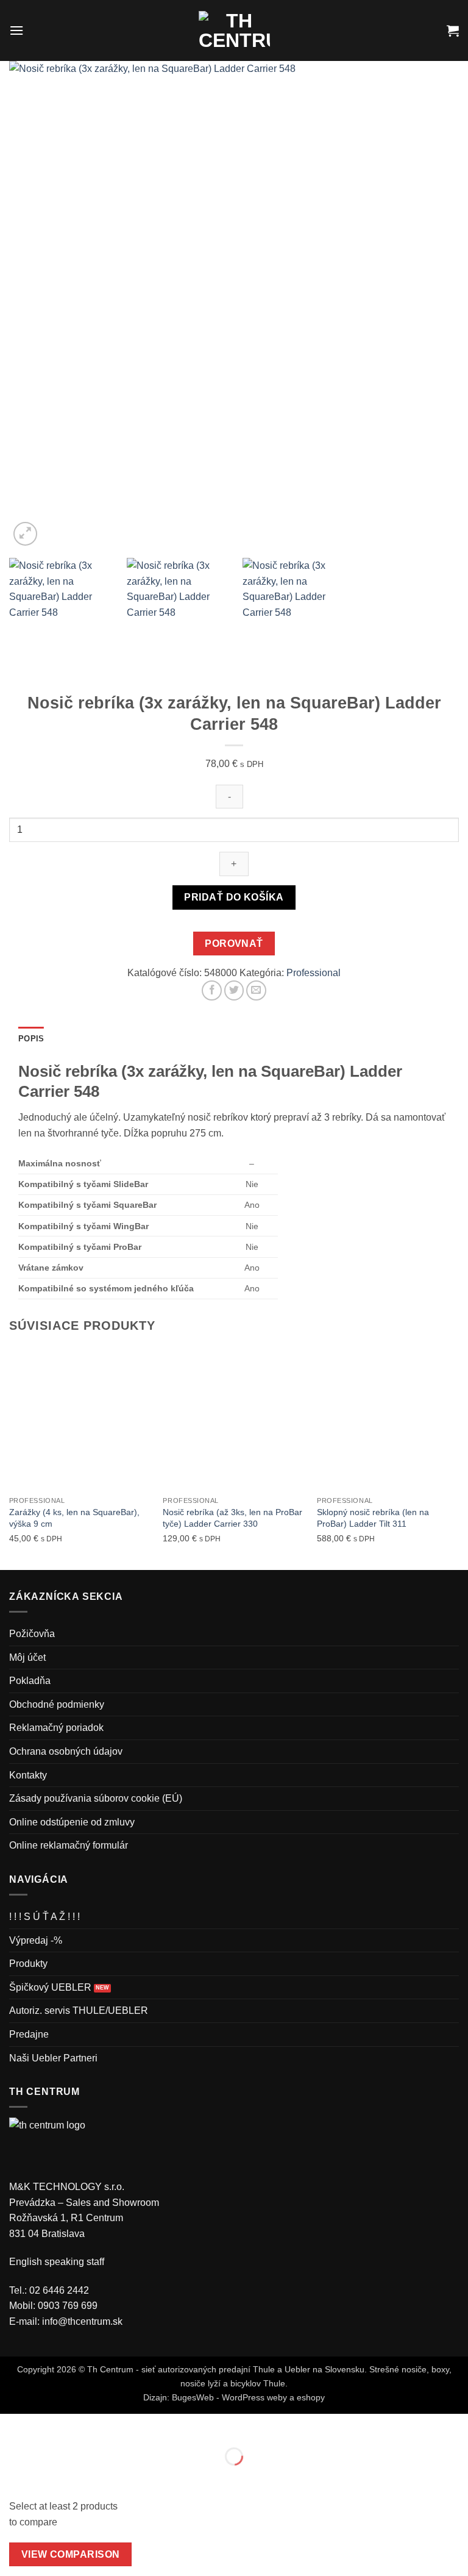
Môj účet (27, 1657)
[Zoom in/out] (12, 2426)
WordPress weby (254, 2397)
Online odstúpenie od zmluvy (72, 1822)
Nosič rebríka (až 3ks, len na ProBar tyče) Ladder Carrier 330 (232, 1518)
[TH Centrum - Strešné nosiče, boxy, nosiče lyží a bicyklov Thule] (234, 30)
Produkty (28, 1964)
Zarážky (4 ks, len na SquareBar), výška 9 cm (74, 1518)
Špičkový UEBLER (50, 1987)
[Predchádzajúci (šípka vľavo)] (12, 2478)
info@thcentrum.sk (82, 2321)
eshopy (311, 2397)
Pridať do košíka (234, 897)
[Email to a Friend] (256, 990)
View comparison (71, 2554)
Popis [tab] (31, 1039)
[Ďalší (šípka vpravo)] (48, 2478)
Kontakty (28, 1775)
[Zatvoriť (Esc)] (119, 2426)
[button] (16, 30)
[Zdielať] (83, 2426)
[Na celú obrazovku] (48, 2426)
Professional (314, 973)
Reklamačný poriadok (56, 1728)
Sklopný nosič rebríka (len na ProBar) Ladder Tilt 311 (373, 1518)
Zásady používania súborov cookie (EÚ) (96, 1798)
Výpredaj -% (36, 1940)
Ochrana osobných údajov (66, 1751)
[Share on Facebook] (212, 990)
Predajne (29, 2034)
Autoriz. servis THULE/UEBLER (79, 2010)
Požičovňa (32, 1634)
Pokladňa (30, 1681)
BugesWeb (193, 2397)
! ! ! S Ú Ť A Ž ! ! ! (44, 1917)
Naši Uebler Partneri (53, 2058)
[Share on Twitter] (234, 990)
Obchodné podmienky (57, 1704)
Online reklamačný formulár (69, 1845)
